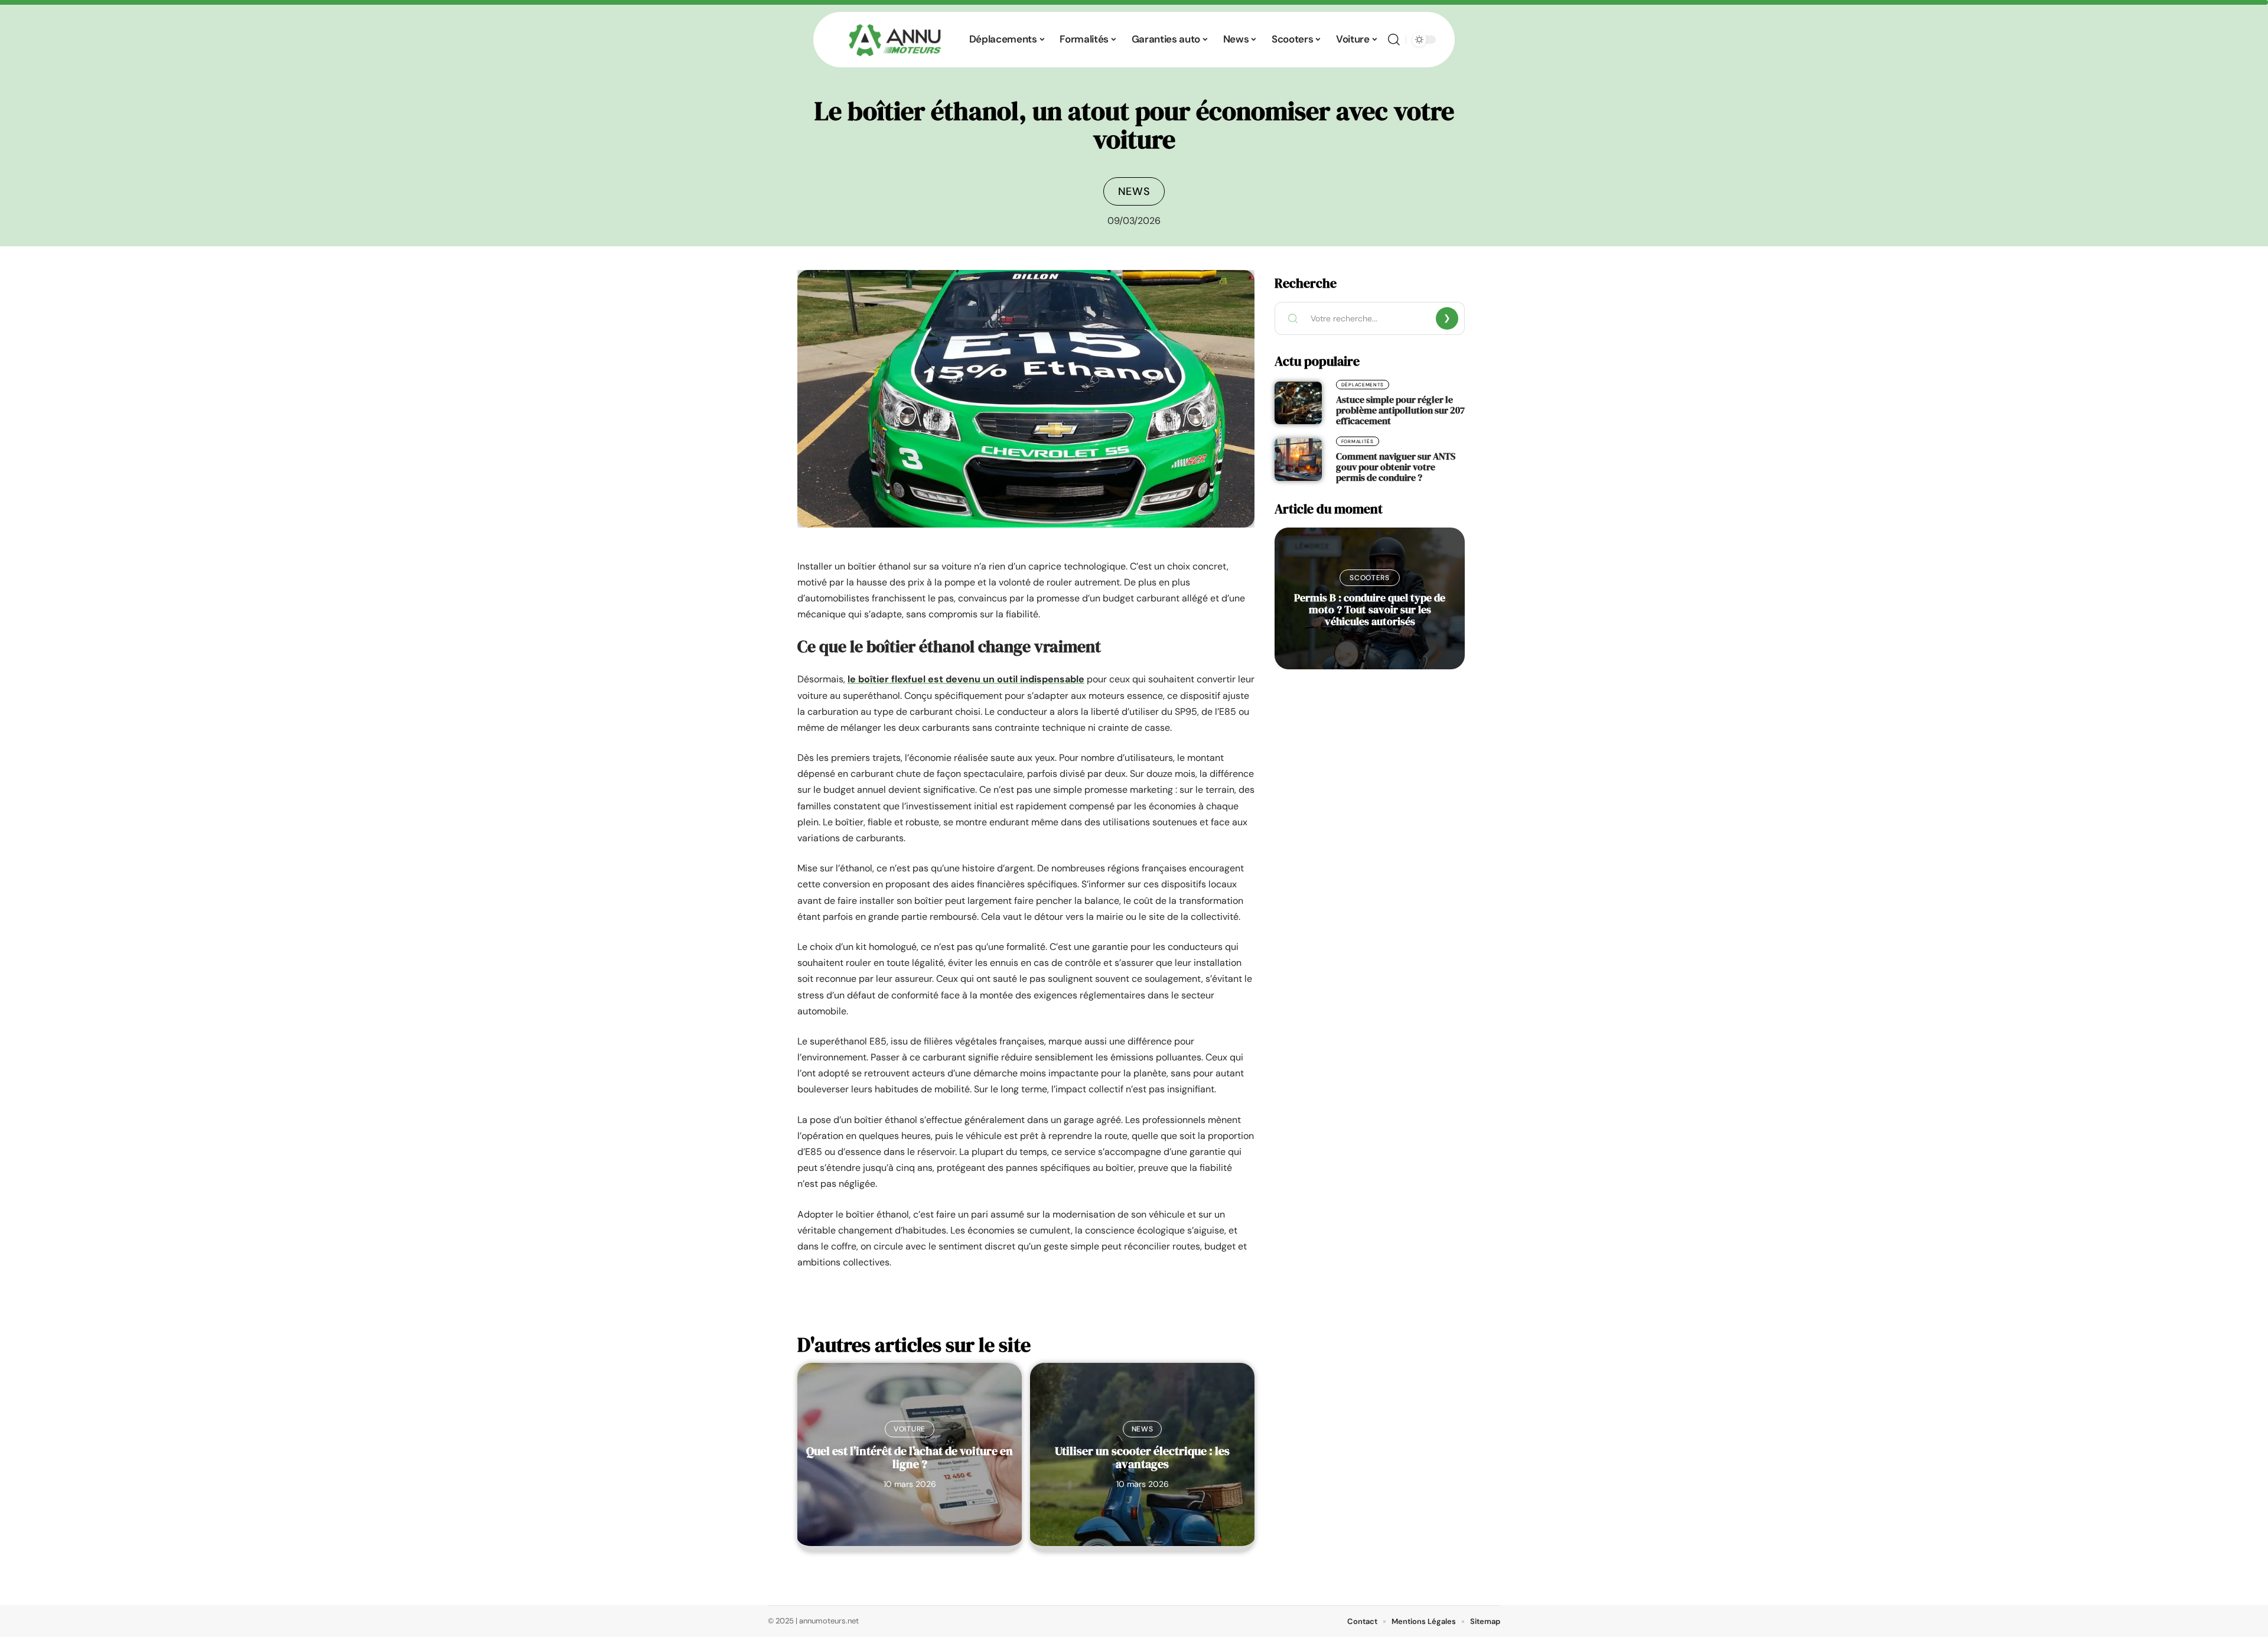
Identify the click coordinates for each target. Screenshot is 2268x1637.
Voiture (910, 1429)
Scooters (1370, 578)
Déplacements (1363, 385)
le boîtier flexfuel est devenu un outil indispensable (966, 679)
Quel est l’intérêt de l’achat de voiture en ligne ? (910, 1457)
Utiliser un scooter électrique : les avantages (1142, 1457)
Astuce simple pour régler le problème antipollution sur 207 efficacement (1400, 410)
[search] (1394, 40)
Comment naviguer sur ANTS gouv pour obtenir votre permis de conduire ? (1396, 467)
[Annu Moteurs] (895, 40)
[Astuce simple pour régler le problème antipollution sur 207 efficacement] (1298, 403)
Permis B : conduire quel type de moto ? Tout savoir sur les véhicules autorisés (1370, 609)
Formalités (1358, 441)
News (1134, 191)
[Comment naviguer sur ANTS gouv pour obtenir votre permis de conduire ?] (1298, 460)
